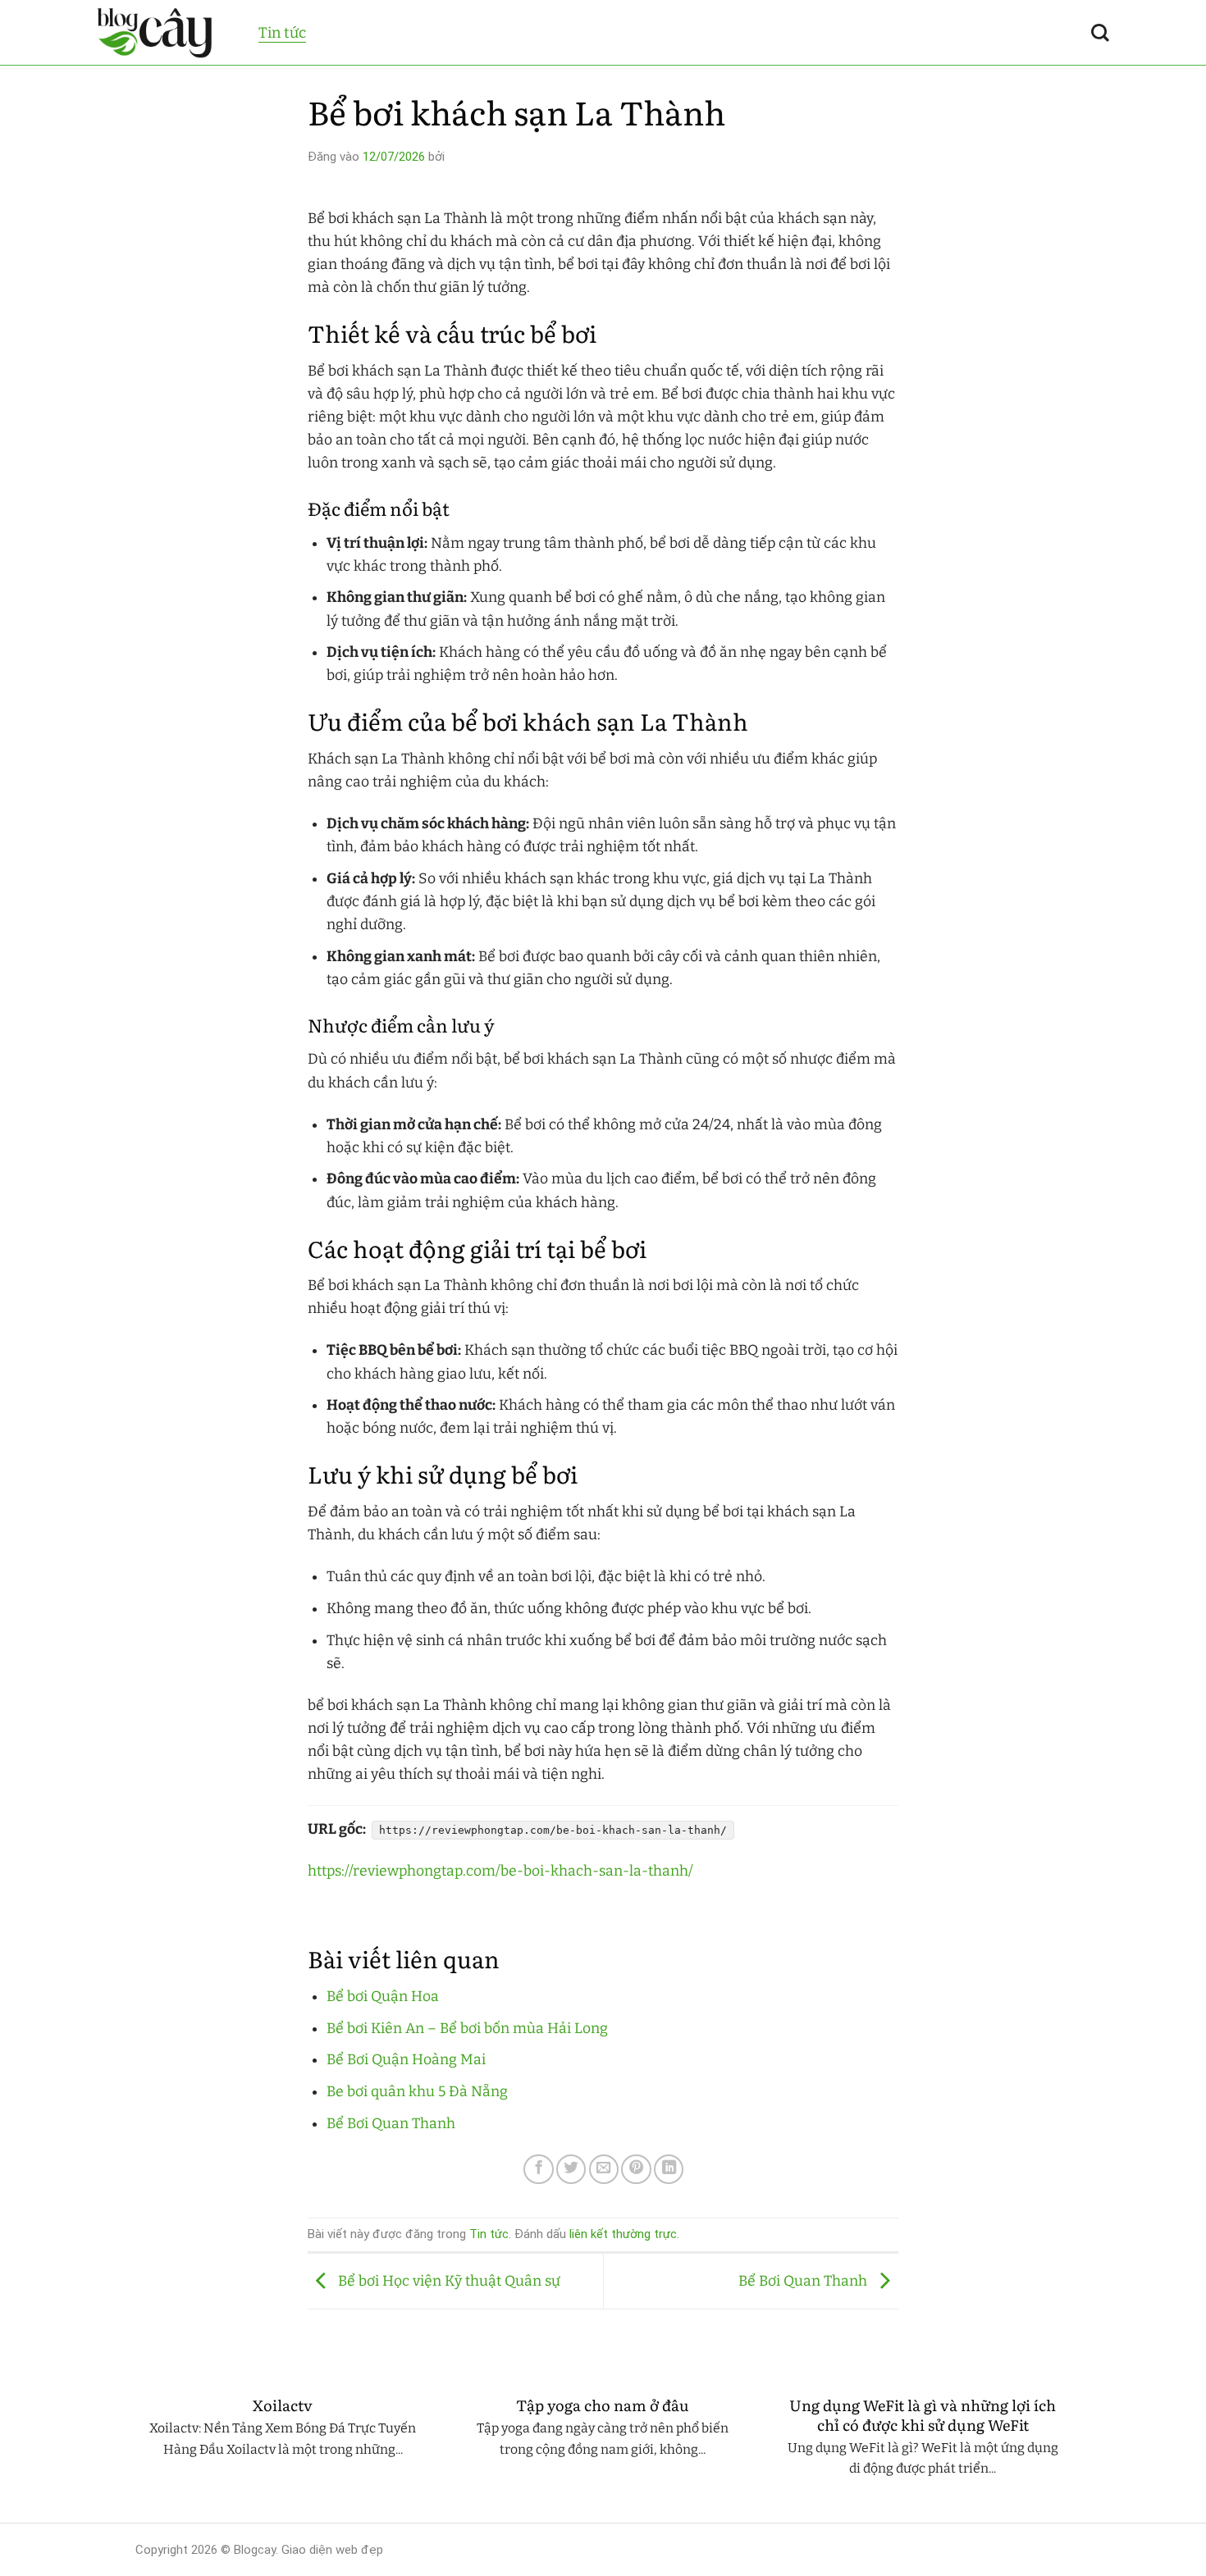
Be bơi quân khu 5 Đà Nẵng (417, 2092)
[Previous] (132, 2451)
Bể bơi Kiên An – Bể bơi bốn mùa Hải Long (467, 2029)
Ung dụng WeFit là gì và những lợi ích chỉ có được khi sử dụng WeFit (923, 2415)
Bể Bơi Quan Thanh (391, 2124)
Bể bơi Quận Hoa (383, 1997)
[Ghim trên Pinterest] (636, 2169)
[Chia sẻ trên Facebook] (538, 2169)
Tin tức (282, 33)
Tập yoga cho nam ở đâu (603, 2405)
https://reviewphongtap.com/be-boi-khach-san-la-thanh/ (500, 1871)
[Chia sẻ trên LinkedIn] (669, 2169)
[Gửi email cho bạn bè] (604, 2169)
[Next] (1074, 2451)
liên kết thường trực (623, 2234)
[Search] (1100, 33)
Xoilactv (283, 2405)
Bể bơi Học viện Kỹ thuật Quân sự (448, 2280)
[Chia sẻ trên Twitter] (571, 2169)
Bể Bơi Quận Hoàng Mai (406, 2060)
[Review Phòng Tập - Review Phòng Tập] (165, 33)
